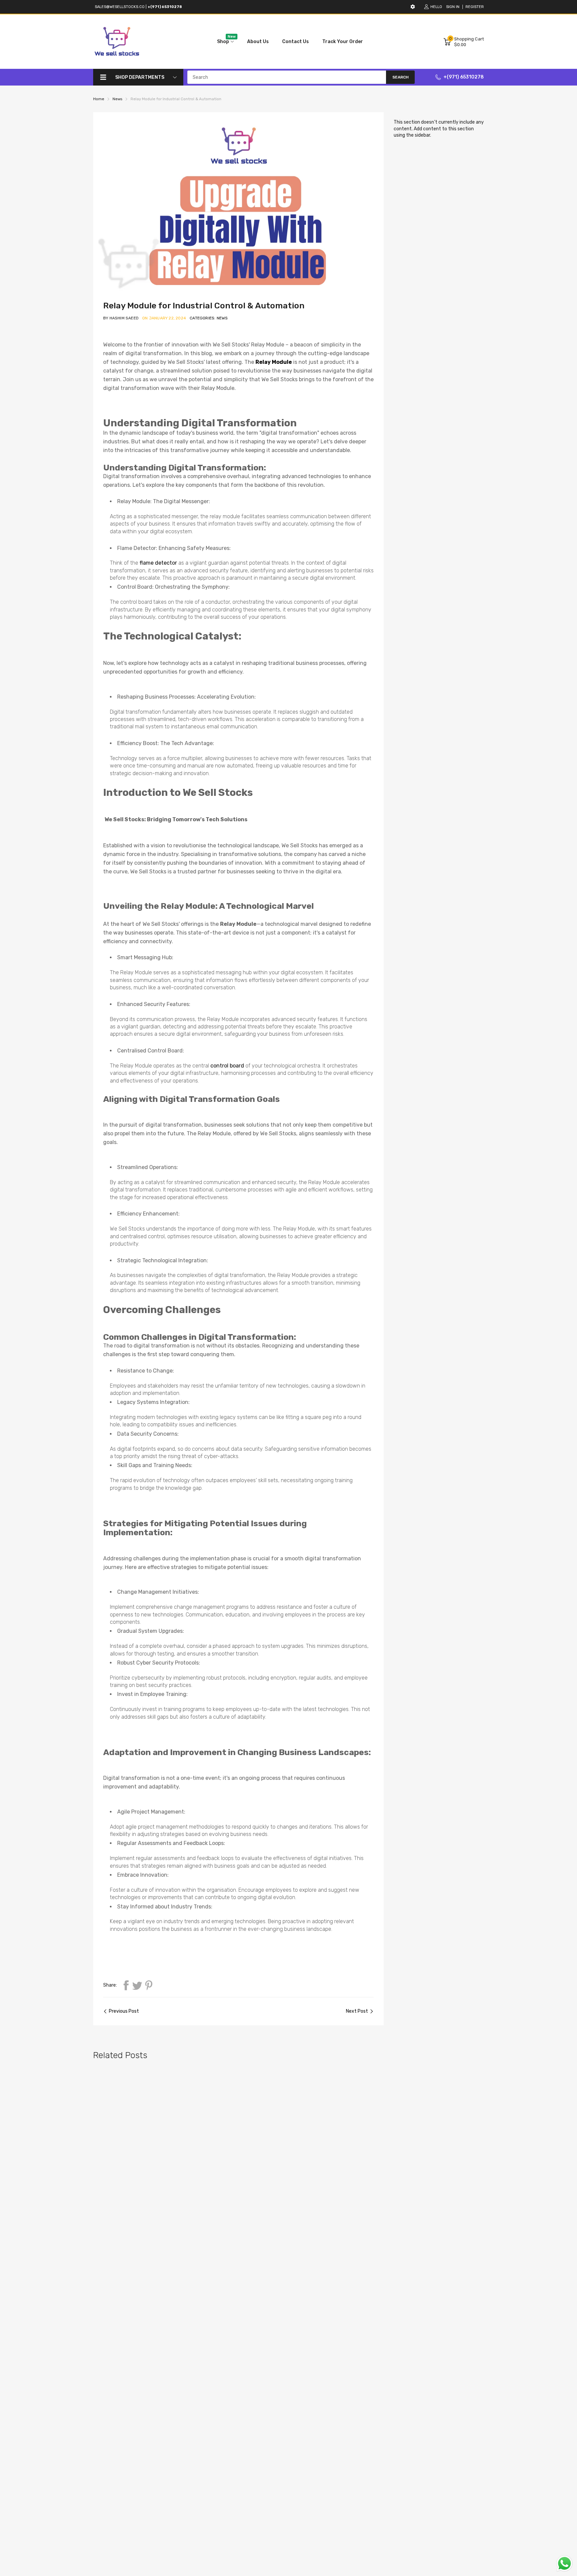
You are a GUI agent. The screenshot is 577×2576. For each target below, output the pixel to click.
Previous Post (124, 2011)
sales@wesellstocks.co (120, 7)
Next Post (357, 2011)
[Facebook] (126, 1985)
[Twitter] (137, 1985)
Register (475, 7)
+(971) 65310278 (464, 77)
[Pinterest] (149, 1985)
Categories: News (209, 318)
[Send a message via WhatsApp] (564, 2563)
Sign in (453, 7)
